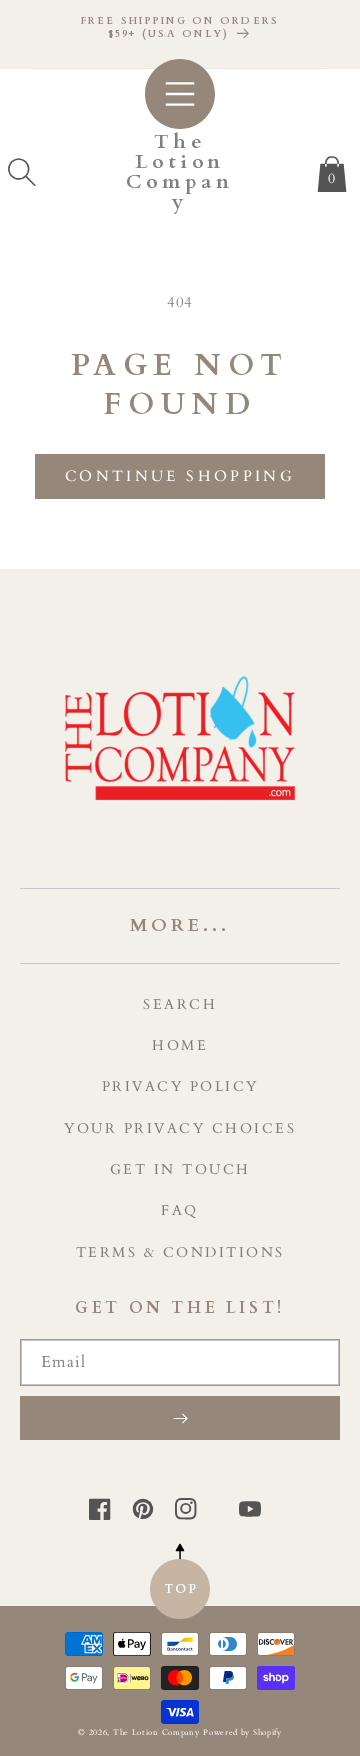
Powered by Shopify (242, 1732)
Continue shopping (180, 476)
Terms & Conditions (180, 1252)
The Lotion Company (156, 1732)
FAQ (180, 1210)
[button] (22, 172)
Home (180, 1045)
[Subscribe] (180, 1418)
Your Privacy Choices (180, 1128)
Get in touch (180, 1169)
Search (180, 1004)
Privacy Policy (180, 1086)
